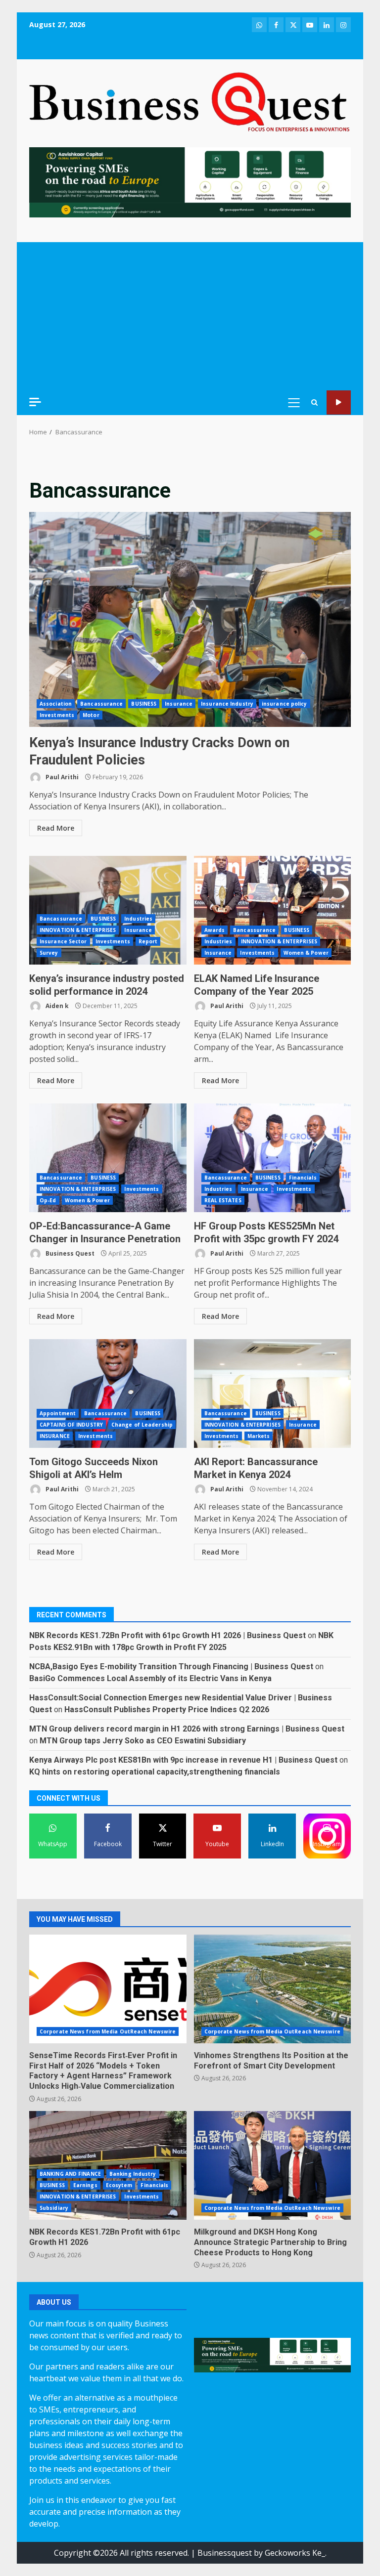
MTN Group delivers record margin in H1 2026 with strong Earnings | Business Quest (187, 1729)
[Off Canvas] (35, 402)
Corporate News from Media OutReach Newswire (108, 2031)
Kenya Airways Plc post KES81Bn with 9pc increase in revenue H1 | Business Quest (183, 1760)
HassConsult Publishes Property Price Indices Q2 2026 (167, 1710)
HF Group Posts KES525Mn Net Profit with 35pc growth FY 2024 (273, 1158)
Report (148, 941)
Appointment (58, 1413)
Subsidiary (54, 2208)
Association (56, 704)
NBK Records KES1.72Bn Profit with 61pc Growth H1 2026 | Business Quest (167, 1635)
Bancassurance (101, 704)
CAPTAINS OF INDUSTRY (71, 1425)
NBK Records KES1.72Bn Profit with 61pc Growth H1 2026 (108, 2165)
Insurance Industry (227, 704)
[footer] (190, 181)
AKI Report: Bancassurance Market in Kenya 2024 (273, 1394)
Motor (91, 715)
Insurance (179, 704)
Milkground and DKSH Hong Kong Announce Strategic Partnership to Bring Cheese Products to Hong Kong (273, 2165)
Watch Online (339, 402)
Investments (57, 715)
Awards (215, 930)
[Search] (314, 402)
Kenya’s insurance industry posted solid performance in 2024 (108, 910)
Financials (303, 1178)
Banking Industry (133, 2174)
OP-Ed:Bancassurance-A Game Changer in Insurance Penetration (108, 1158)
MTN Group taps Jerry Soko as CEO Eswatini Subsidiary (143, 1741)
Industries (138, 919)
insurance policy (285, 704)
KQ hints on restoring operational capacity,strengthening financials (155, 1772)
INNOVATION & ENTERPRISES (78, 930)
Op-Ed (48, 1200)
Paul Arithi (61, 777)
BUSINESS (144, 704)
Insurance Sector (63, 941)
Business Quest (69, 1253)
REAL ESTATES (223, 1200)
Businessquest (225, 2553)
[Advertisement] (190, 316)
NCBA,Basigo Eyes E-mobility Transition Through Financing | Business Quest (171, 1667)
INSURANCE (55, 1436)
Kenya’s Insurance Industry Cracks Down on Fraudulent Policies (190, 619)
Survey (49, 953)
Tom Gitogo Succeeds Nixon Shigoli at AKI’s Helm (108, 1394)
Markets (259, 1436)
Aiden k (56, 1006)
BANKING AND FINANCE (70, 2174)
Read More (56, 828)
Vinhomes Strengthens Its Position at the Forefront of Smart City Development (273, 1989)
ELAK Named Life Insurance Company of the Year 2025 (273, 910)
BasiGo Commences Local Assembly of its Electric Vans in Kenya (150, 1678)
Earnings (85, 2185)
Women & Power (306, 953)
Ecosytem (119, 2185)
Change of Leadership (142, 1425)
